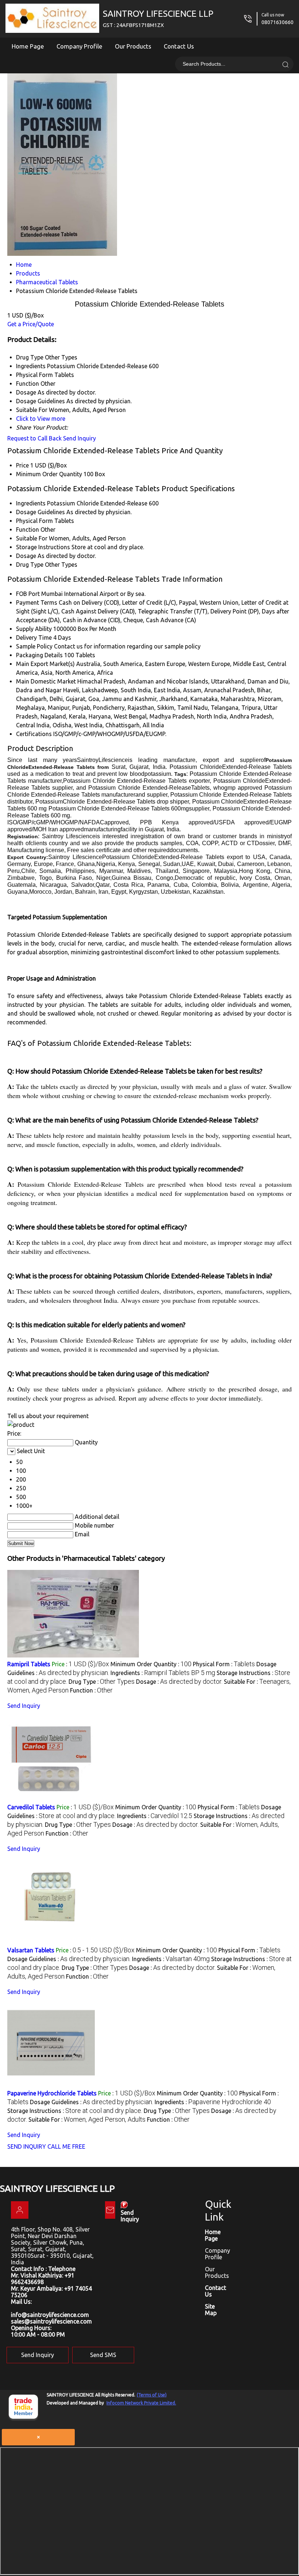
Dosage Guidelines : (69, 1959)
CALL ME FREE (66, 2146)
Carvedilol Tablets (31, 1807)
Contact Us (179, 46)
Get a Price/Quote (31, 324)
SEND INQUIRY (27, 2146)
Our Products (133, 46)
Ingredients (31, 503)
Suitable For (32, 538)
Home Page (28, 46)
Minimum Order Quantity (49, 474)
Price (22, 465)
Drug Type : (102, 1682)
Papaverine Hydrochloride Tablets (52, 2093)
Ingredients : (163, 1673)
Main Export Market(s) (45, 664)
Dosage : (179, 1682)
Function (28, 530)
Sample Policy (34, 646)
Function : (91, 1690)
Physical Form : (224, 1664)
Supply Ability (34, 629)
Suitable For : (87, 2119)
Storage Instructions (43, 547)
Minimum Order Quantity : (151, 1664)
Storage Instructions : (75, 2111)
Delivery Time (34, 638)
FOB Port (28, 594)
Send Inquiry (79, 438)
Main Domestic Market (46, 681)
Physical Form (34, 521)
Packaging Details (39, 655)
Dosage (26, 556)
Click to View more (41, 419)
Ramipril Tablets (29, 1664)
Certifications (34, 734)
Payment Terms (37, 602)
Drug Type (30, 565)
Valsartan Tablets (31, 1950)
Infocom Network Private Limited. (141, 2403)
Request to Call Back (34, 438)
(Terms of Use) (152, 2395)
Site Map (211, 2310)
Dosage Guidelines (40, 512)
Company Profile (79, 46)
